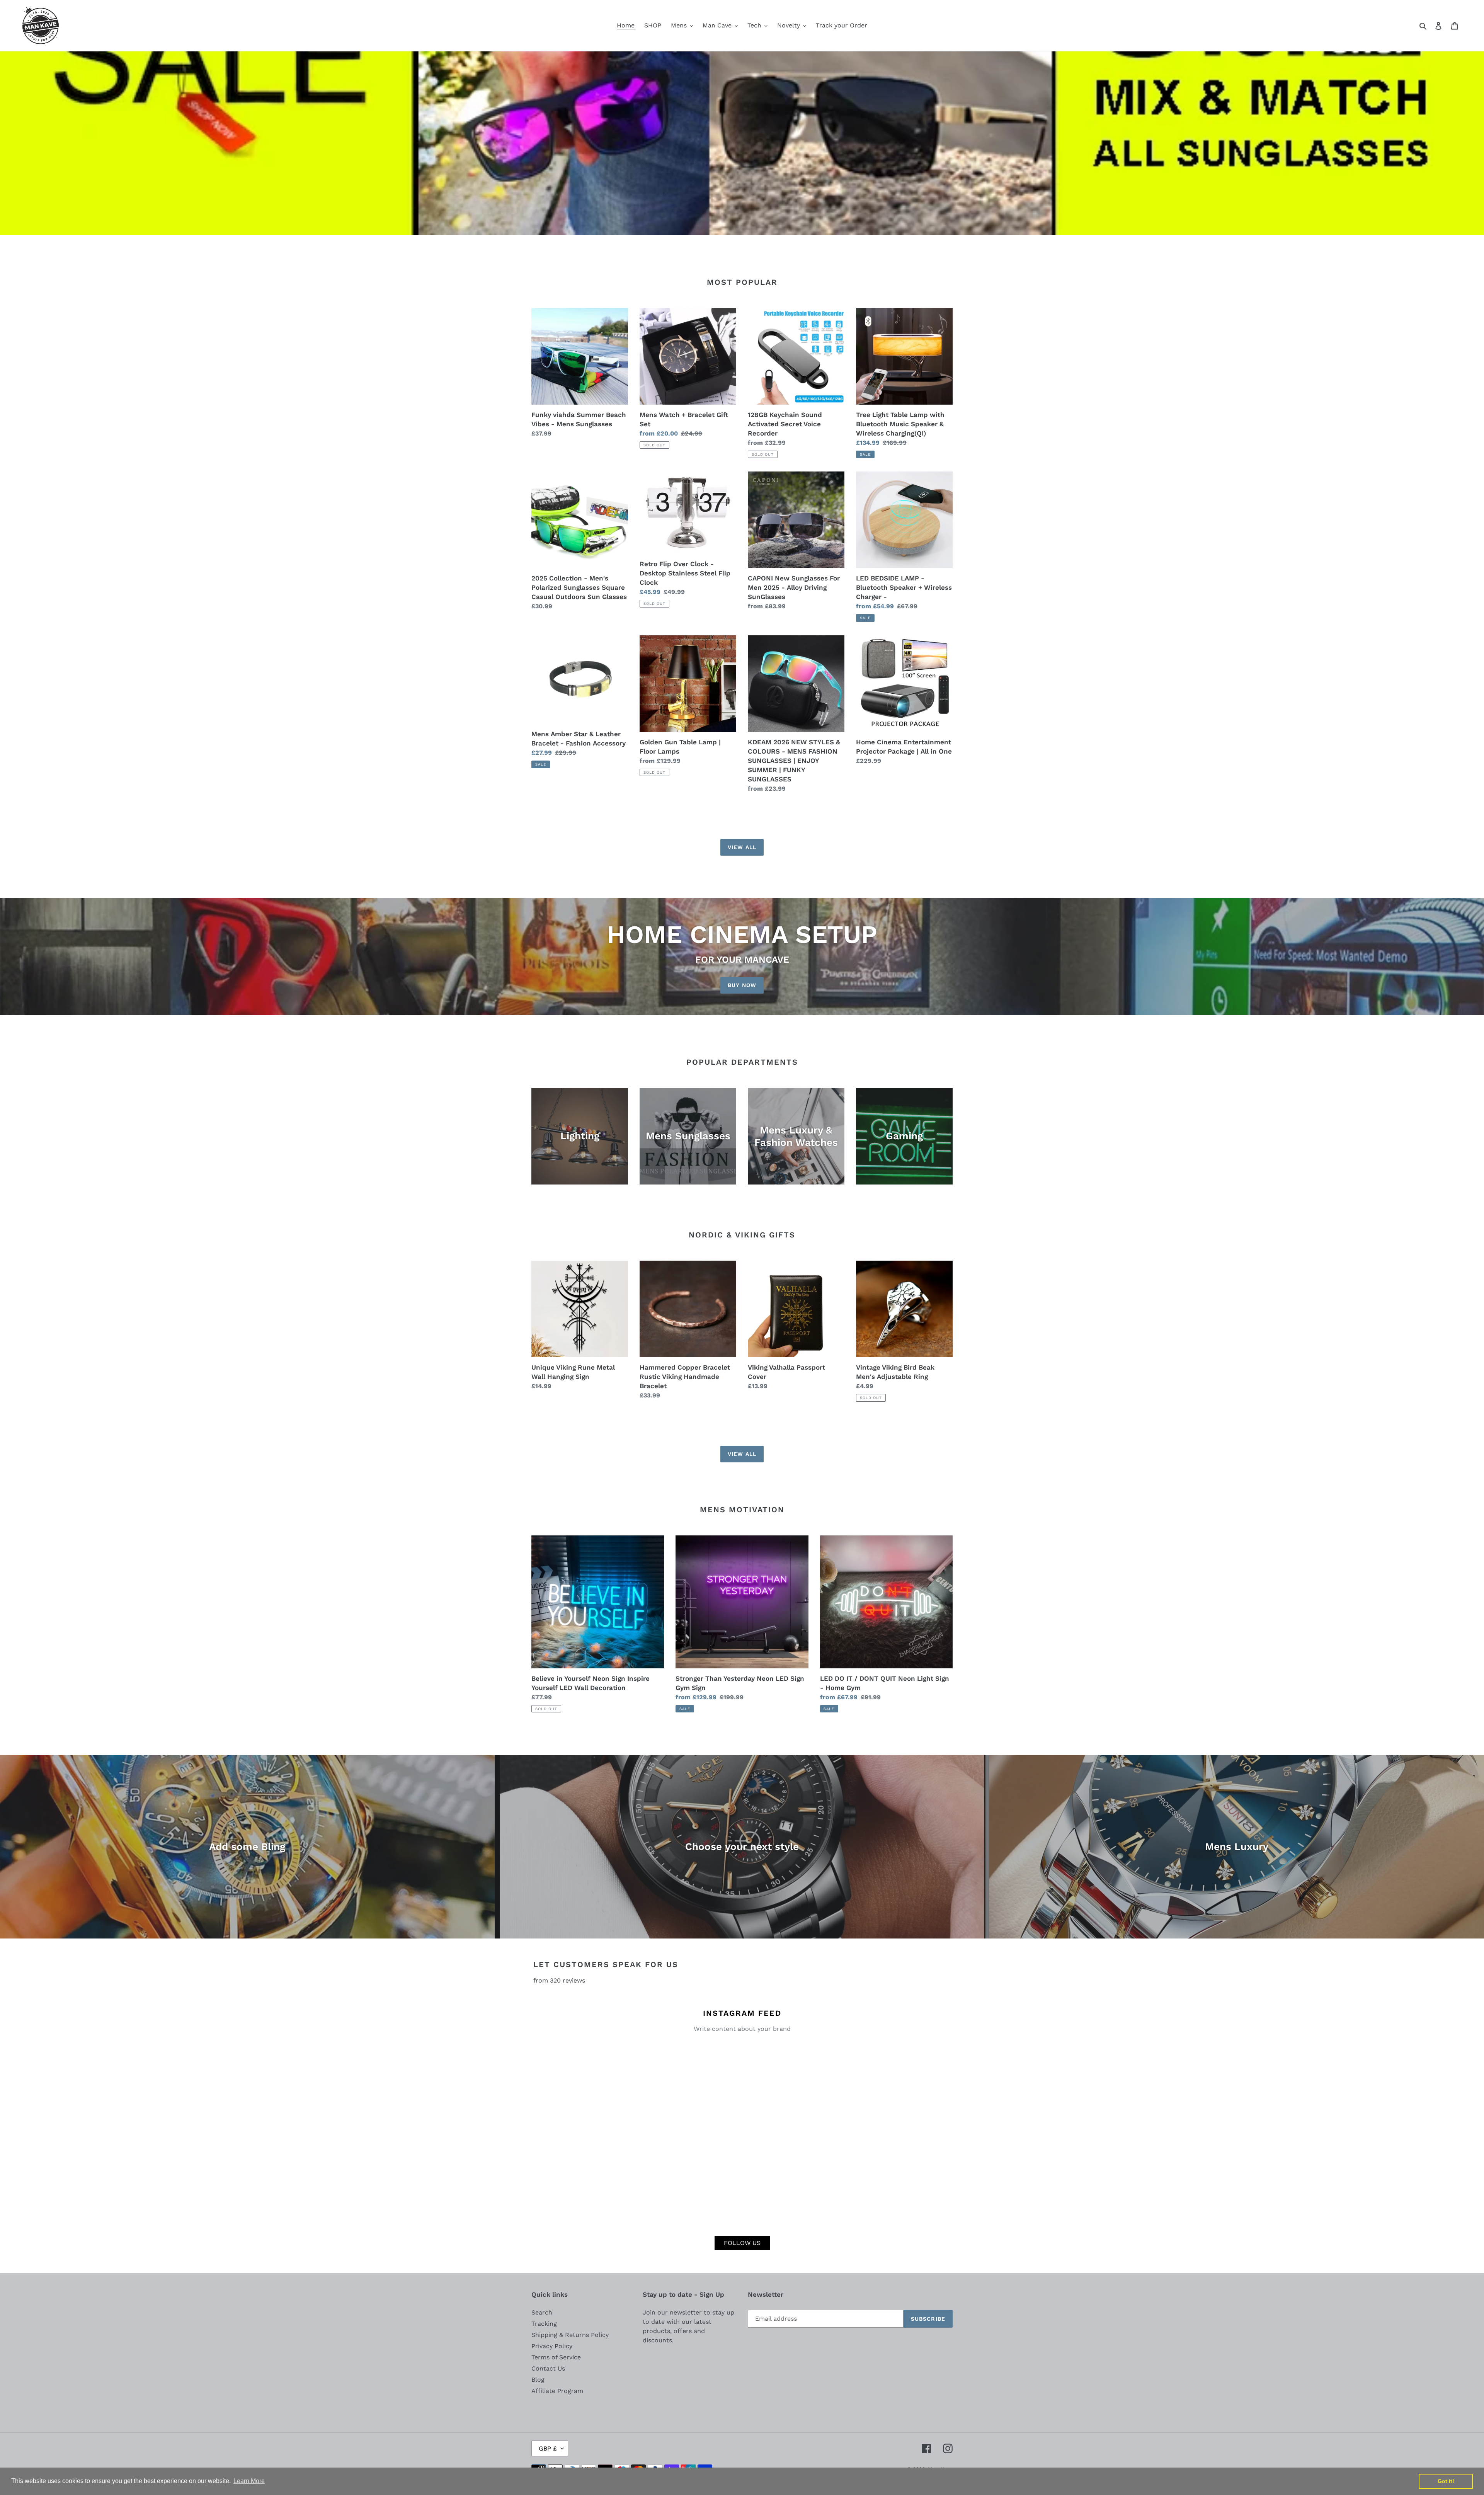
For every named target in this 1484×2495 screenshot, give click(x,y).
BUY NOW (742, 985)
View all (742, 847)
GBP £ (548, 2448)
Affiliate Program (557, 2391)
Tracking (544, 2324)
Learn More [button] (249, 2481)
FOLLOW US (742, 2243)
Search (542, 2312)
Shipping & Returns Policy (570, 2335)
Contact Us (548, 2368)
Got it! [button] (1446, 2481)
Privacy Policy (552, 2346)
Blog (538, 2380)
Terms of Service (556, 2357)
